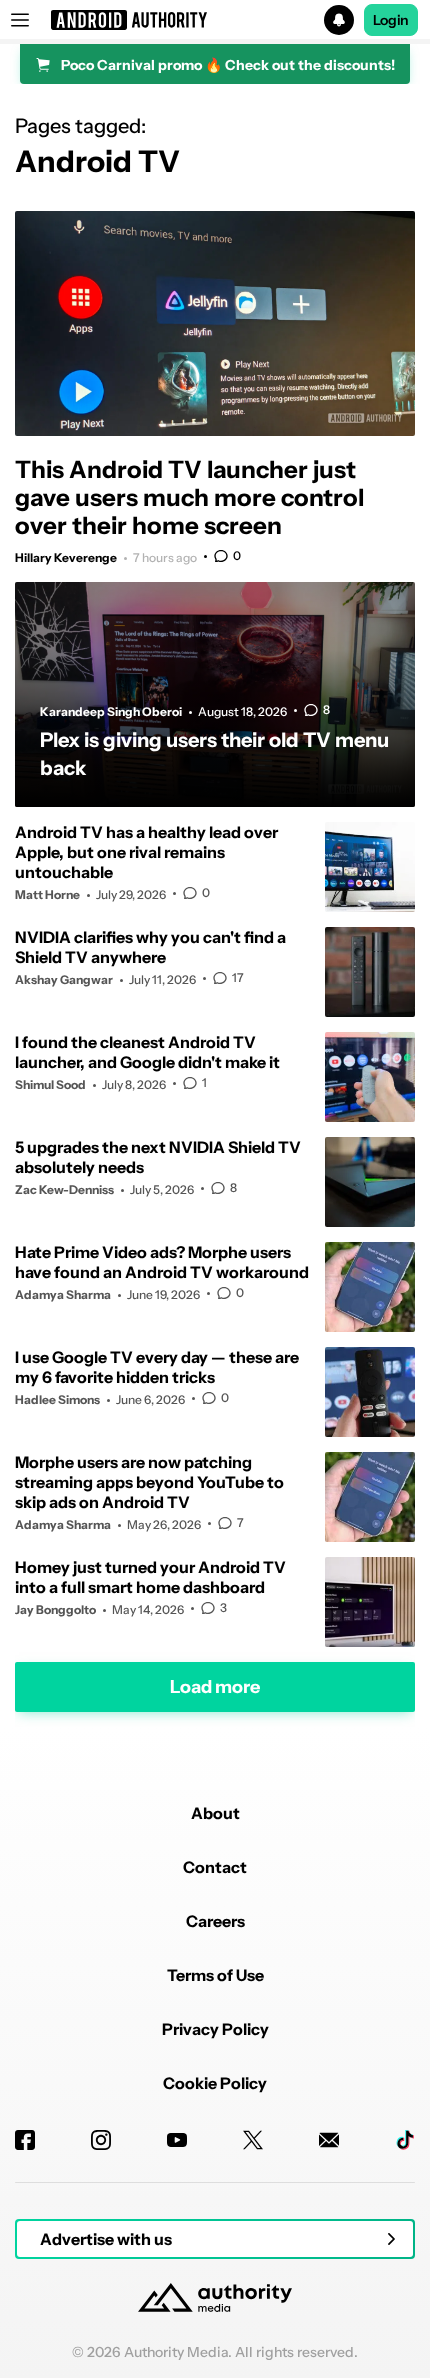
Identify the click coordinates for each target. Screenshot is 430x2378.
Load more (215, 1687)
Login (391, 20)
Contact (215, 1867)
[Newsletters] (329, 2140)
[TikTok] (405, 2140)
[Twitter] (253, 2140)
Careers (215, 1921)
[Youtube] (177, 2140)
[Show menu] (20, 20)
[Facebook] (25, 2140)
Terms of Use (215, 1975)
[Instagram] (101, 2140)
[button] (215, 20)
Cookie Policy (215, 2083)
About (215, 1813)
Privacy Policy (215, 2029)
